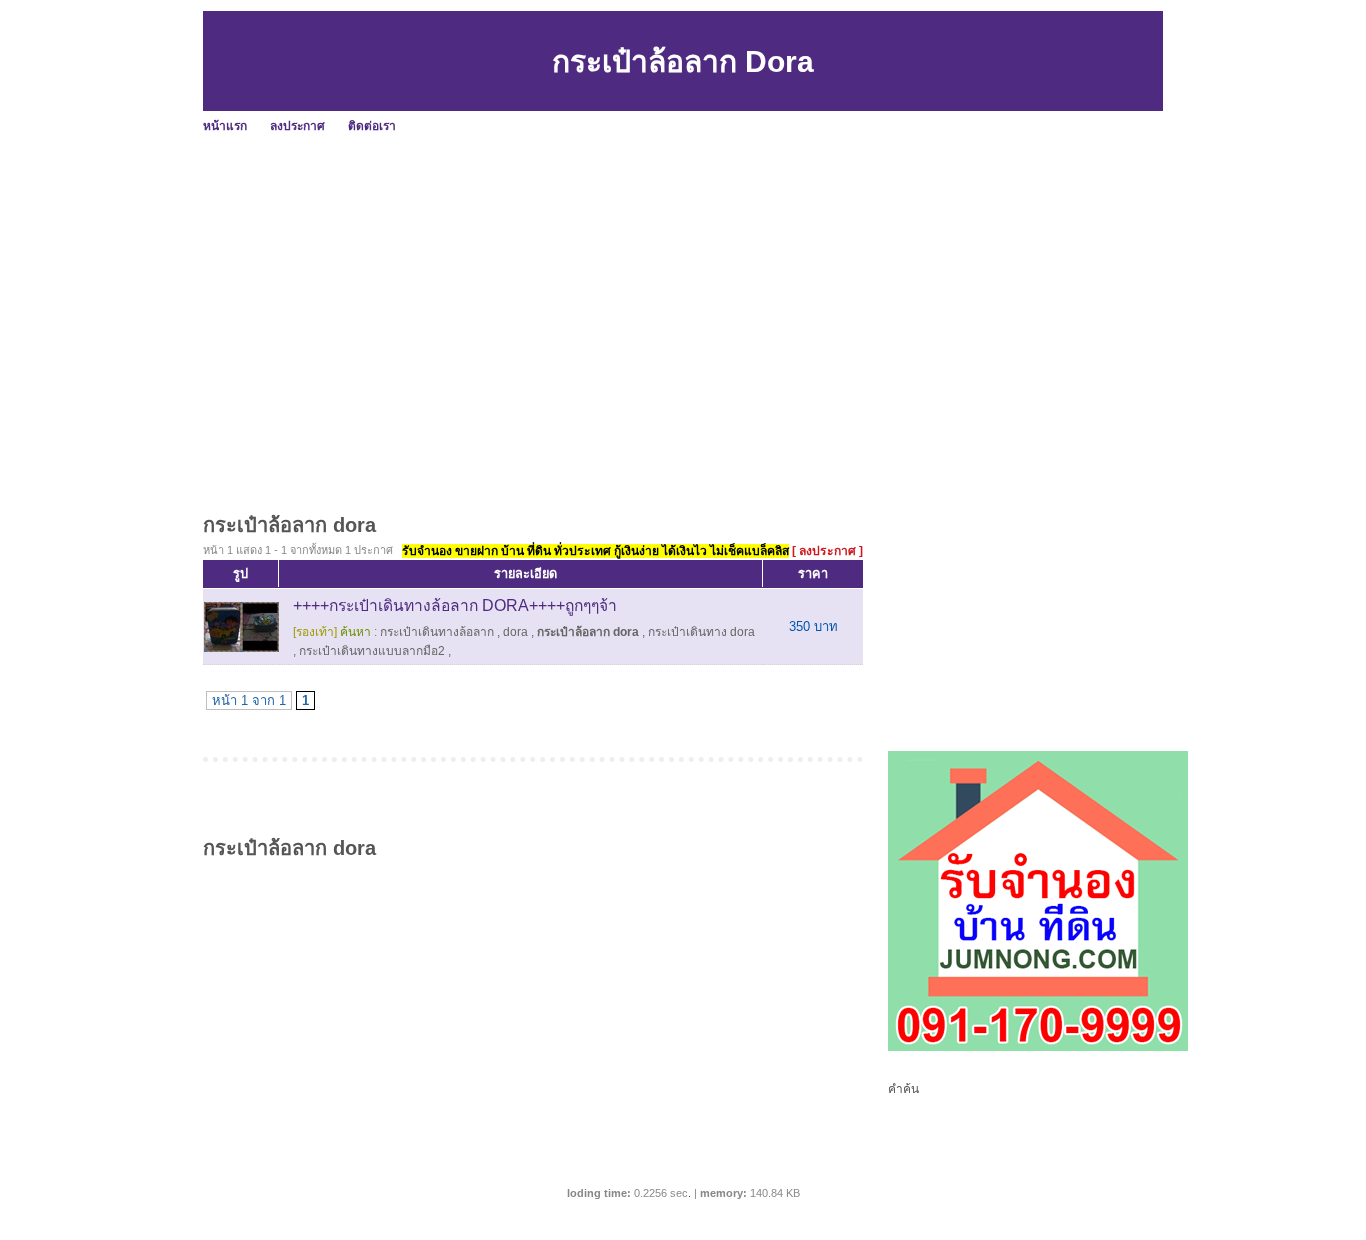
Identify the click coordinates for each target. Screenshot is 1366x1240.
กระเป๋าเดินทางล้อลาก (437, 632)
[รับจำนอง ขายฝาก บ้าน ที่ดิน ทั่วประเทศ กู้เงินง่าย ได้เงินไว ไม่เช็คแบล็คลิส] (1038, 1047)
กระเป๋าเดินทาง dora (701, 632)
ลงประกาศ (297, 126)
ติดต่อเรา (372, 126)
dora (515, 632)
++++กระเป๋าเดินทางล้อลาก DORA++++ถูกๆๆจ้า (455, 605)
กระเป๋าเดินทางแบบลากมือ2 (372, 651)
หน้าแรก (225, 126)
